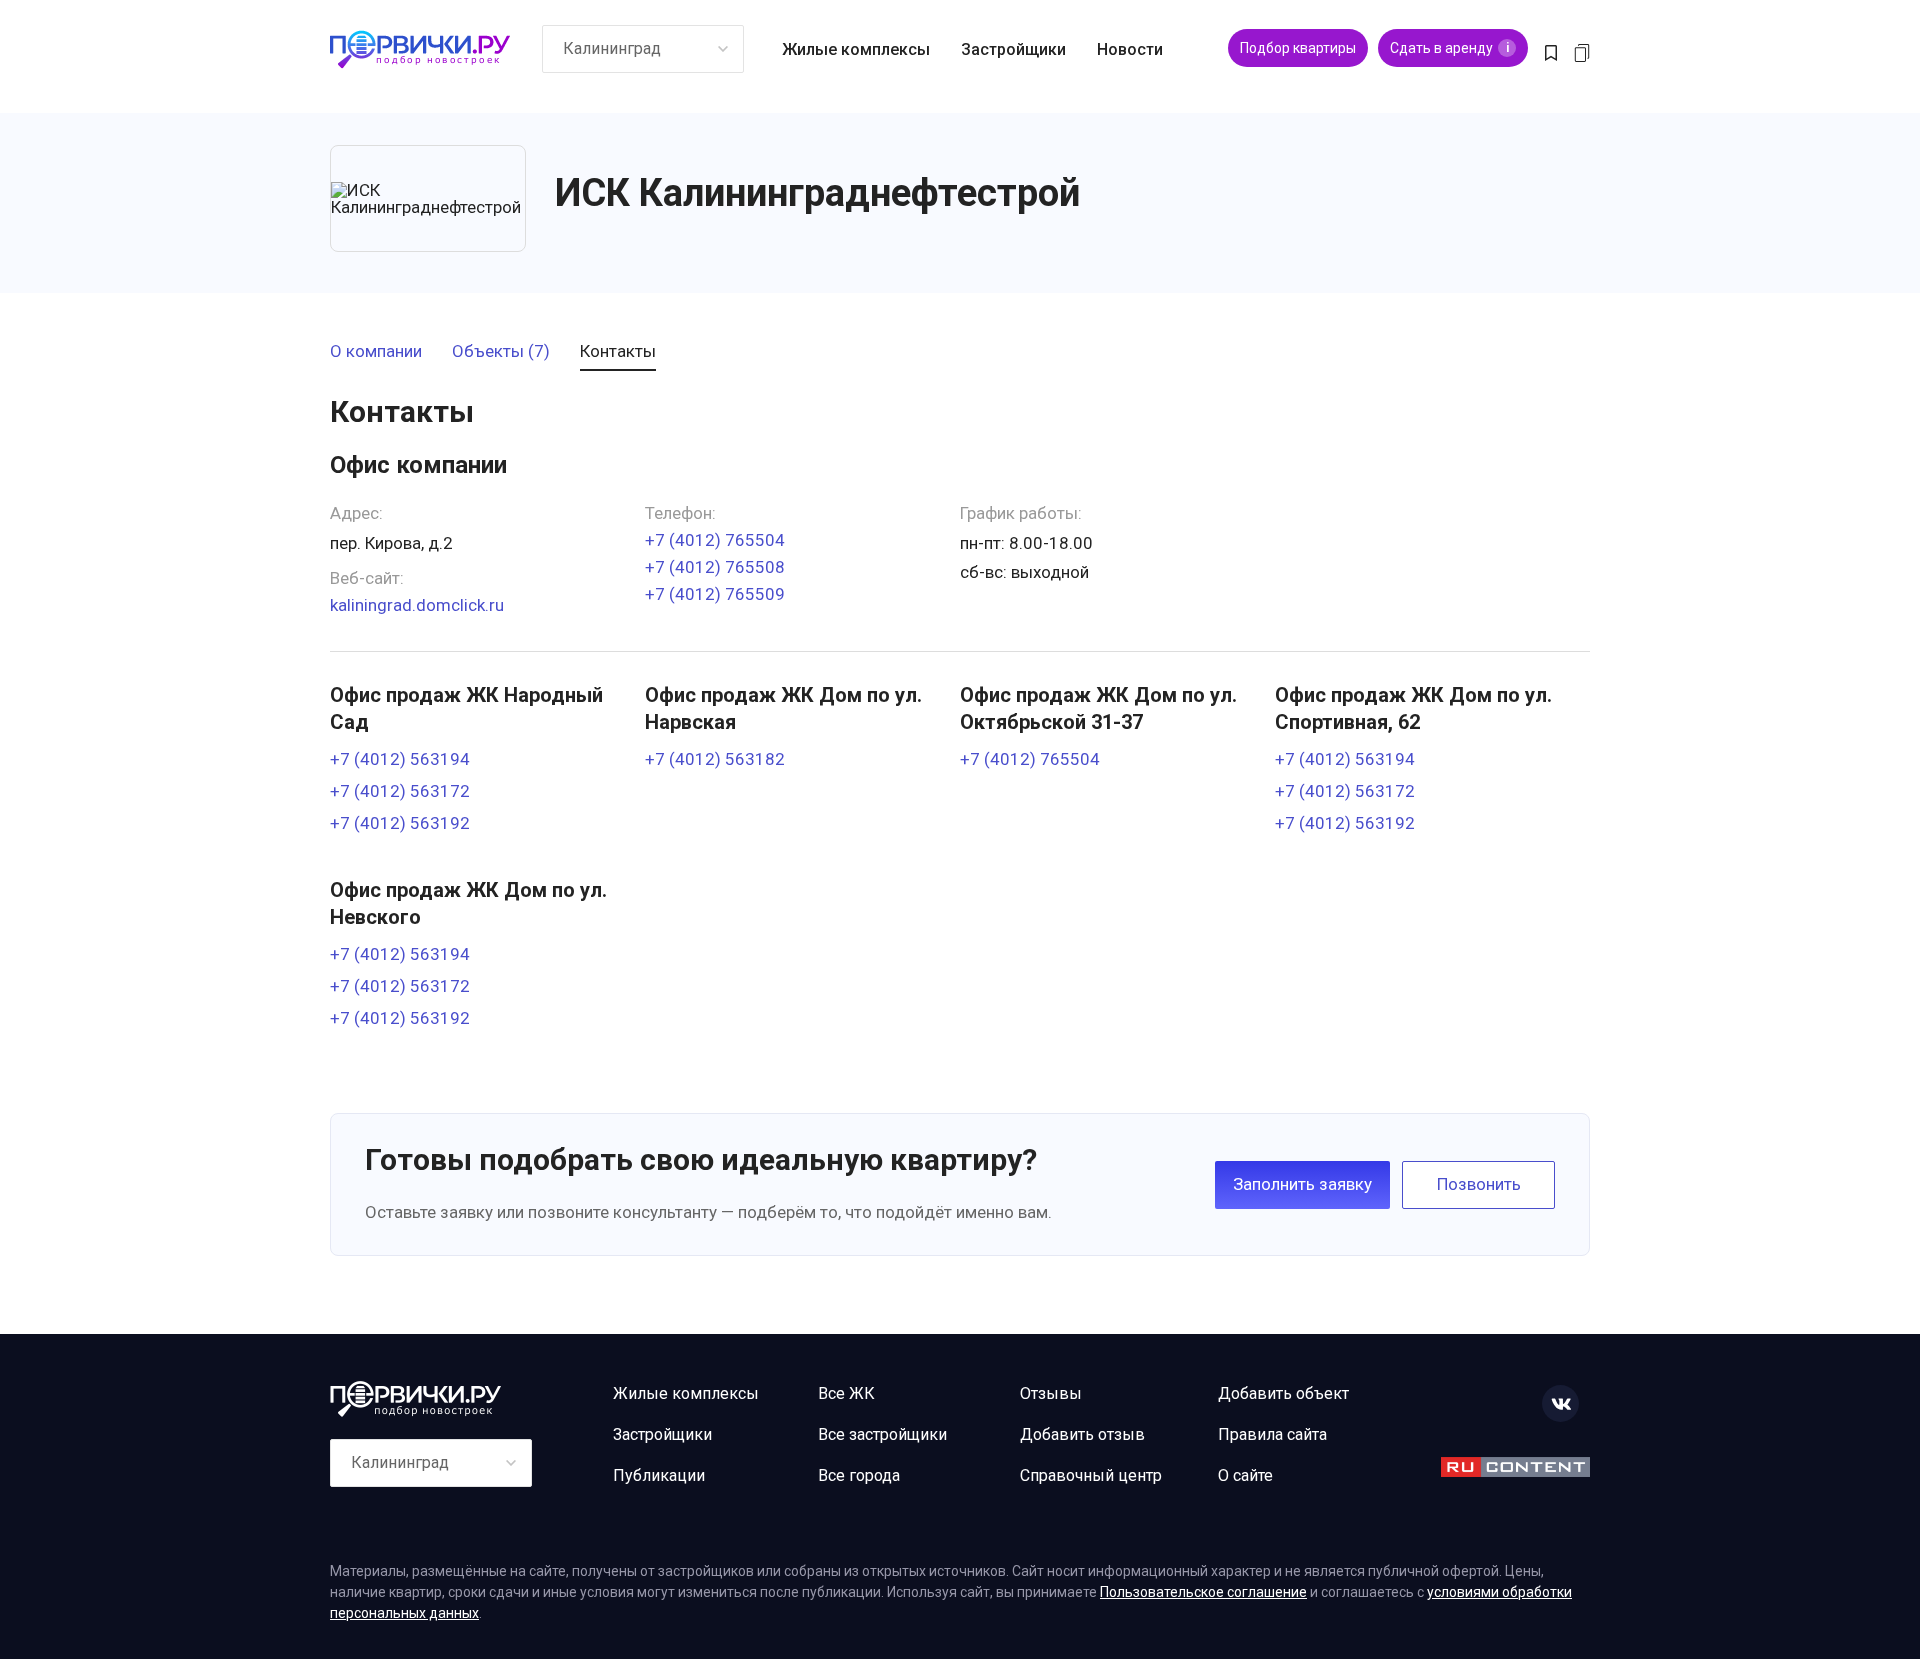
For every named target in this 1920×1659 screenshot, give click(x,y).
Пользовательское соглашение (1203, 1592)
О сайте (1245, 1475)
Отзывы (1051, 1393)
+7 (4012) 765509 (715, 594)
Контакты (618, 352)
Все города (859, 1475)
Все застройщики (882, 1434)
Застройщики (1013, 49)
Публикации (659, 1475)
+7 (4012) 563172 (400, 791)
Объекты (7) (501, 352)
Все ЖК (846, 1393)
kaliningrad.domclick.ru (417, 605)
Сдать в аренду (1449, 48)
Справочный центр (1091, 1475)
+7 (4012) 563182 (715, 759)
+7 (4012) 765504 (715, 540)
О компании (376, 352)
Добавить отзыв (1082, 1434)
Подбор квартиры (1298, 48)
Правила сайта (1272, 1434)
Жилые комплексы (856, 49)
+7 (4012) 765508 (715, 567)
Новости (1130, 49)
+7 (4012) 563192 (400, 823)
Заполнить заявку (1302, 1184)
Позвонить (1479, 1184)
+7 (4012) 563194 (400, 759)
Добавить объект (1283, 1393)
